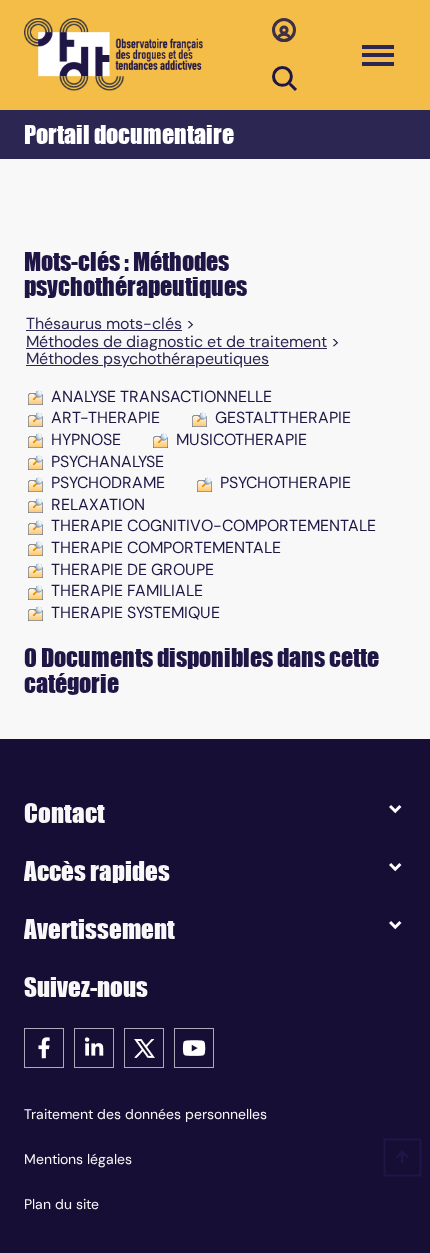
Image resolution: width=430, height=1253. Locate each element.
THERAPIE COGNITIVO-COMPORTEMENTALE (213, 525)
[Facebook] (44, 1046)
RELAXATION (98, 504)
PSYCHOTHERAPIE (285, 482)
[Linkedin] (94, 1046)
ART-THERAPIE (105, 417)
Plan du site (61, 1204)
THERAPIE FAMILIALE (127, 590)
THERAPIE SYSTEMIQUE (135, 612)
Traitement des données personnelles (145, 1114)
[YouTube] (194, 1046)
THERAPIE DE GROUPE (132, 569)
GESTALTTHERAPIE (283, 417)
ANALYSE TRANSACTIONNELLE (161, 396)
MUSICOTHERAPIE (241, 439)
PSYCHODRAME (108, 482)
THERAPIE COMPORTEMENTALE (166, 547)
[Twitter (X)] (144, 1046)
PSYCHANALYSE (107, 461)
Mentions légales (78, 1159)
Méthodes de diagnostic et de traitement (176, 342)
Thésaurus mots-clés (104, 324)
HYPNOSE (86, 439)
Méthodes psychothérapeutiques (147, 359)
